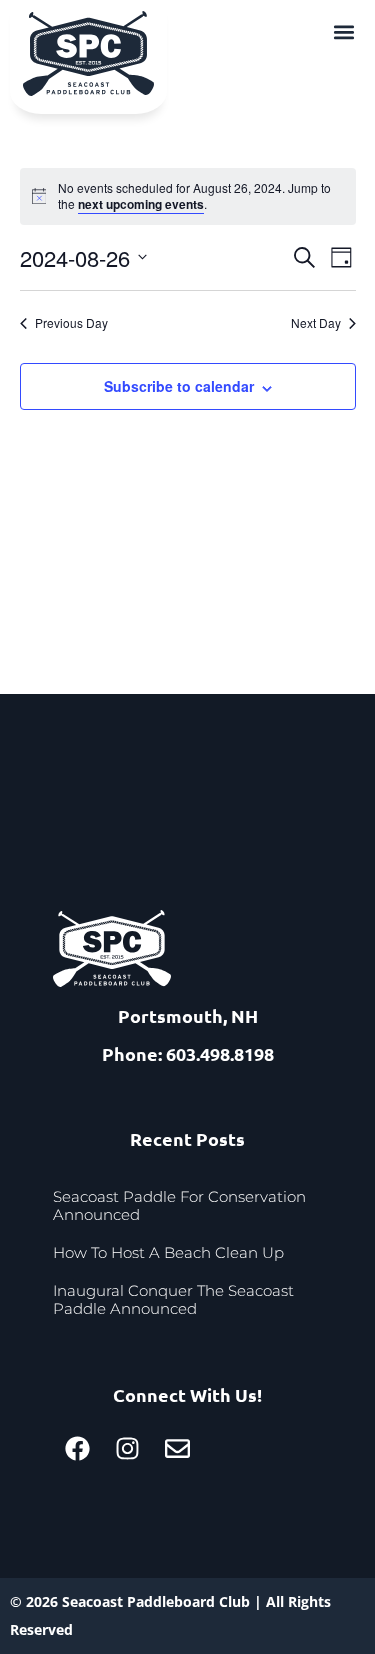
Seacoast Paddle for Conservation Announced (179, 1205)
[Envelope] (178, 1449)
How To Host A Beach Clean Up (168, 1252)
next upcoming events (141, 204)
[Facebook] (78, 1449)
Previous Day (71, 323)
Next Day (316, 323)
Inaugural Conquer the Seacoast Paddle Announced (173, 1299)
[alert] (188, 196)
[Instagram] (128, 1449)
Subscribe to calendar (179, 386)
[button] (343, 31)
